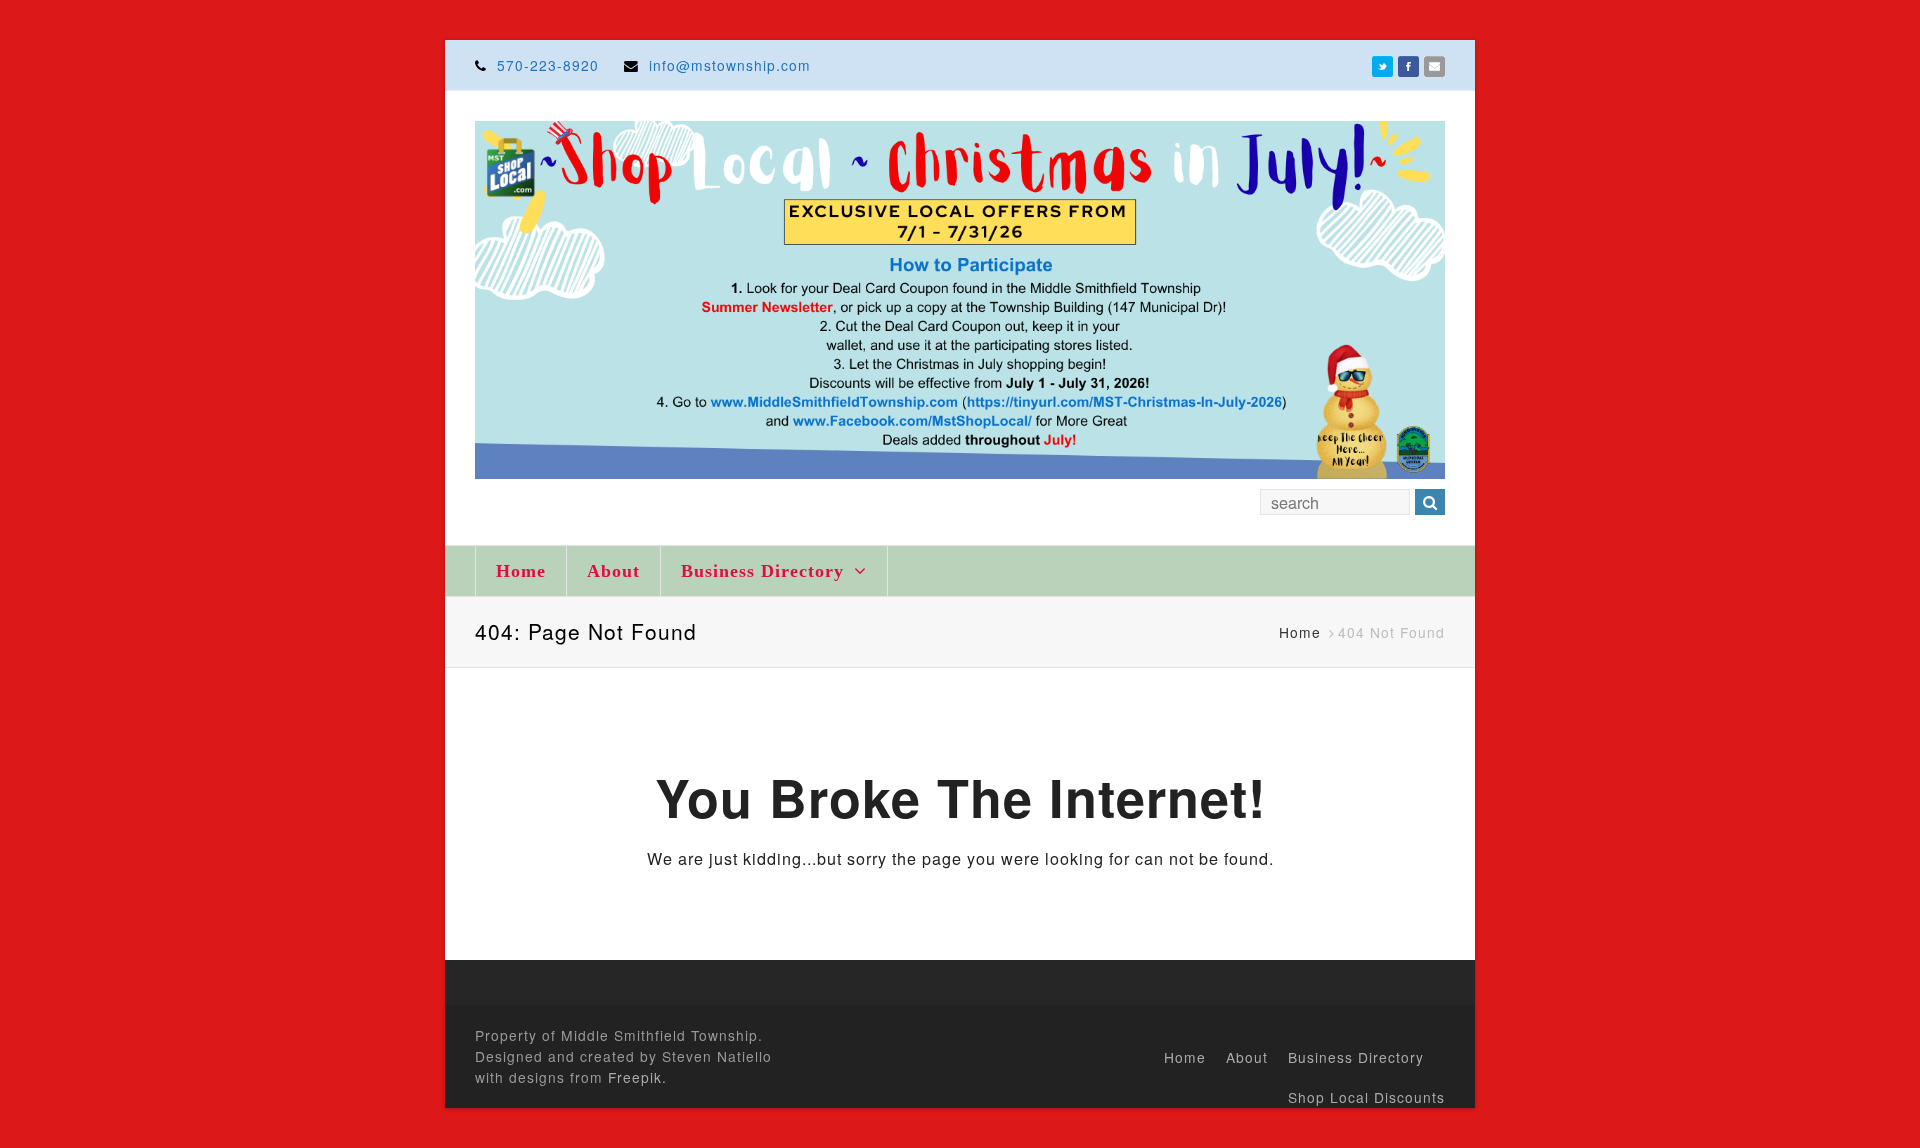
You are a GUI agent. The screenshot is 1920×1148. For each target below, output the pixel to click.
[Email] (1434, 65)
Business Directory (765, 571)
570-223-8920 (548, 65)
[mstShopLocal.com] (960, 300)
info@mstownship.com (730, 65)
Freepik (635, 1077)
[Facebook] (1408, 65)
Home (521, 571)
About (613, 571)
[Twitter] (1382, 65)
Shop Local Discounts (1366, 1097)
